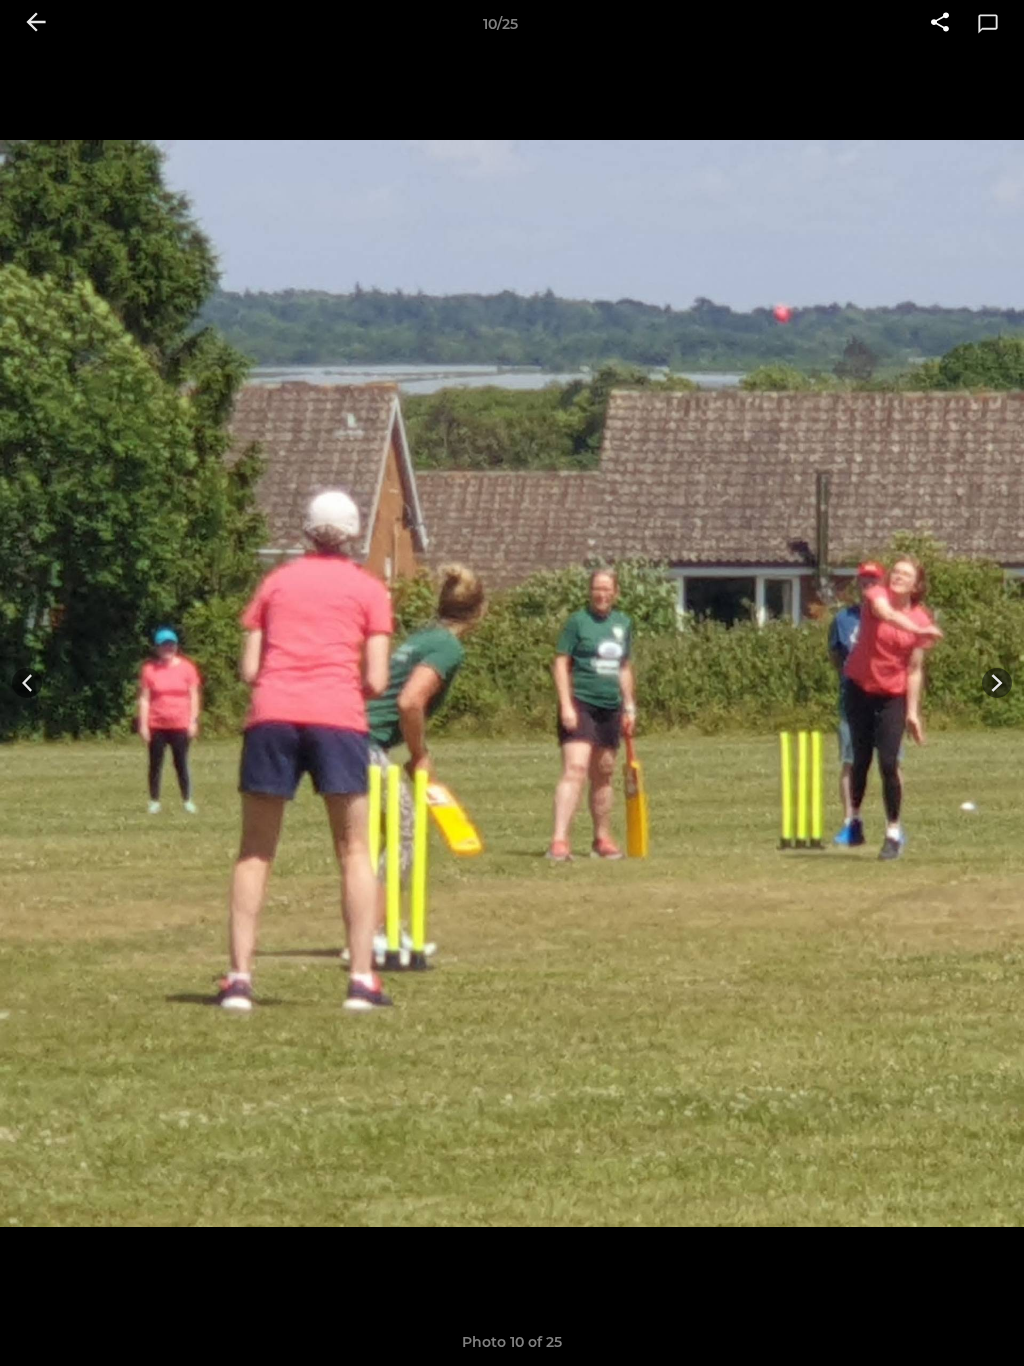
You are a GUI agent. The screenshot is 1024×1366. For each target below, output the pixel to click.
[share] (940, 24)
